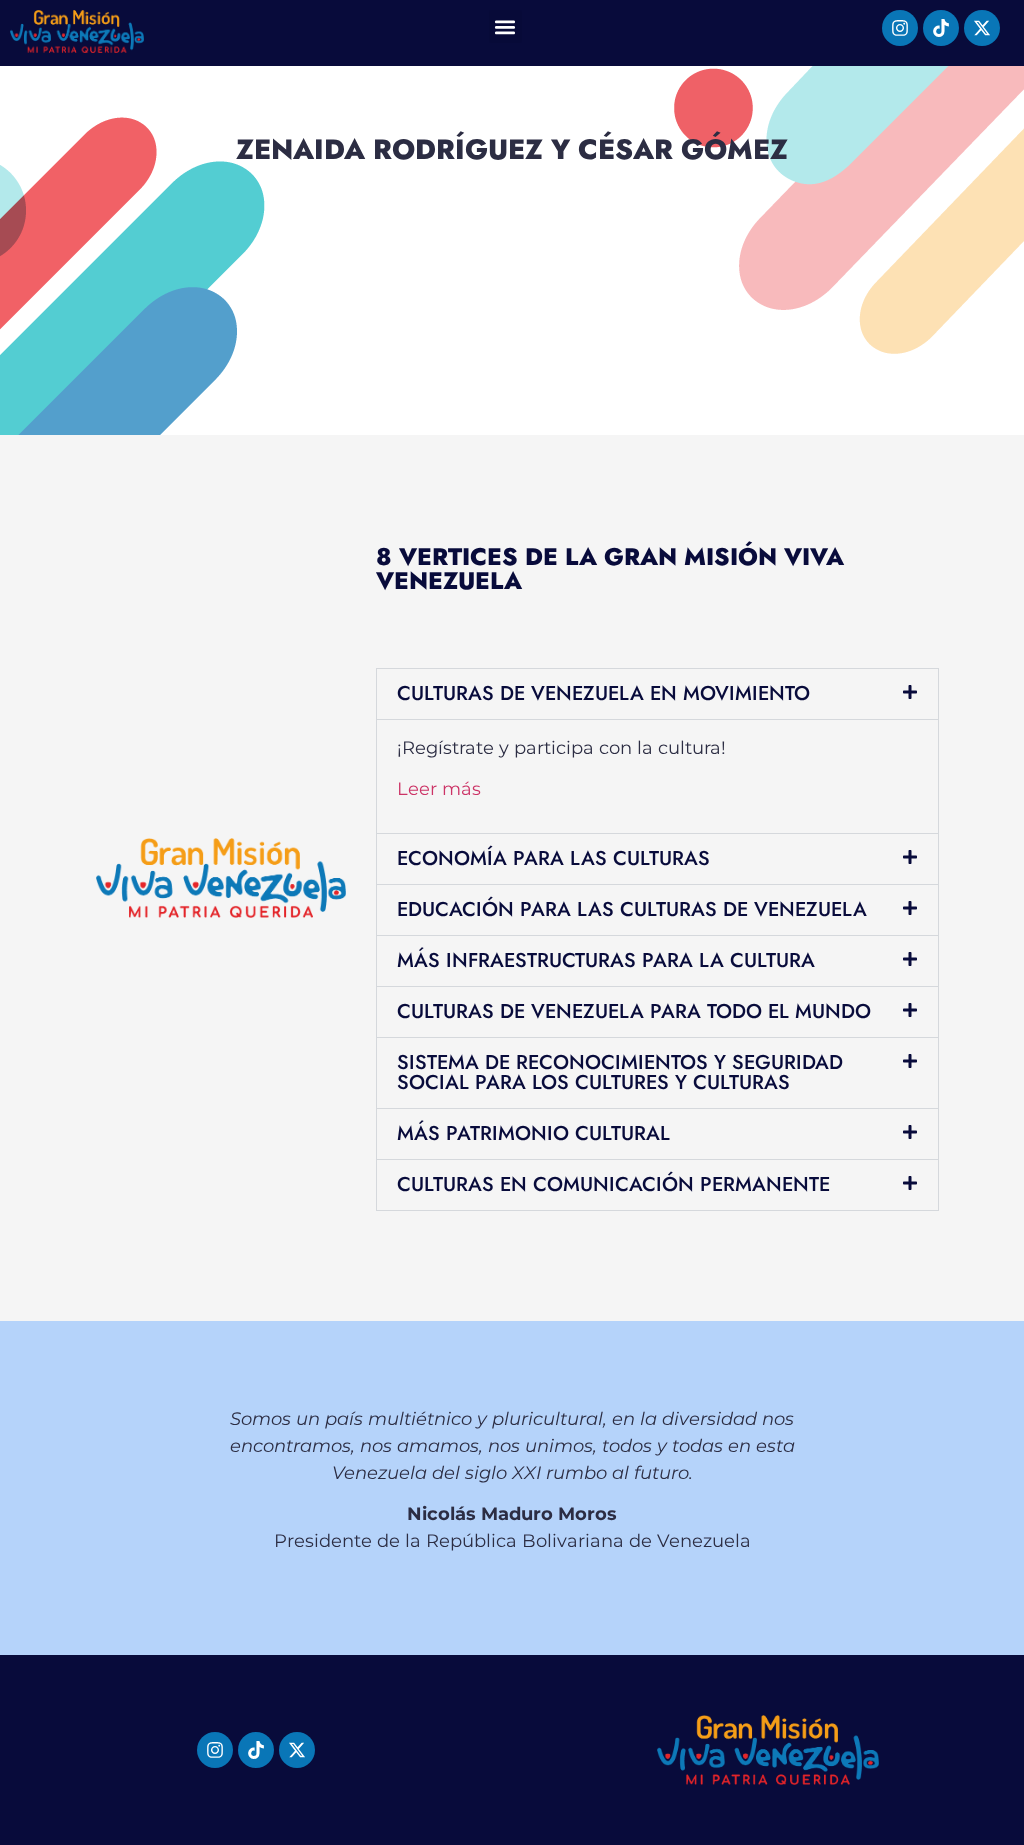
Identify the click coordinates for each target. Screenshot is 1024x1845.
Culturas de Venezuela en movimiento (603, 693)
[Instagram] (900, 28)
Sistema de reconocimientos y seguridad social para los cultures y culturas (620, 1072)
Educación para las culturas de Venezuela (632, 909)
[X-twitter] (982, 28)
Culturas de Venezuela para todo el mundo (634, 1011)
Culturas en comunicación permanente (613, 1184)
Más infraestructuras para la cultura (606, 960)
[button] (505, 26)
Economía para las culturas (553, 858)
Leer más (439, 789)
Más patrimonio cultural (533, 1133)
